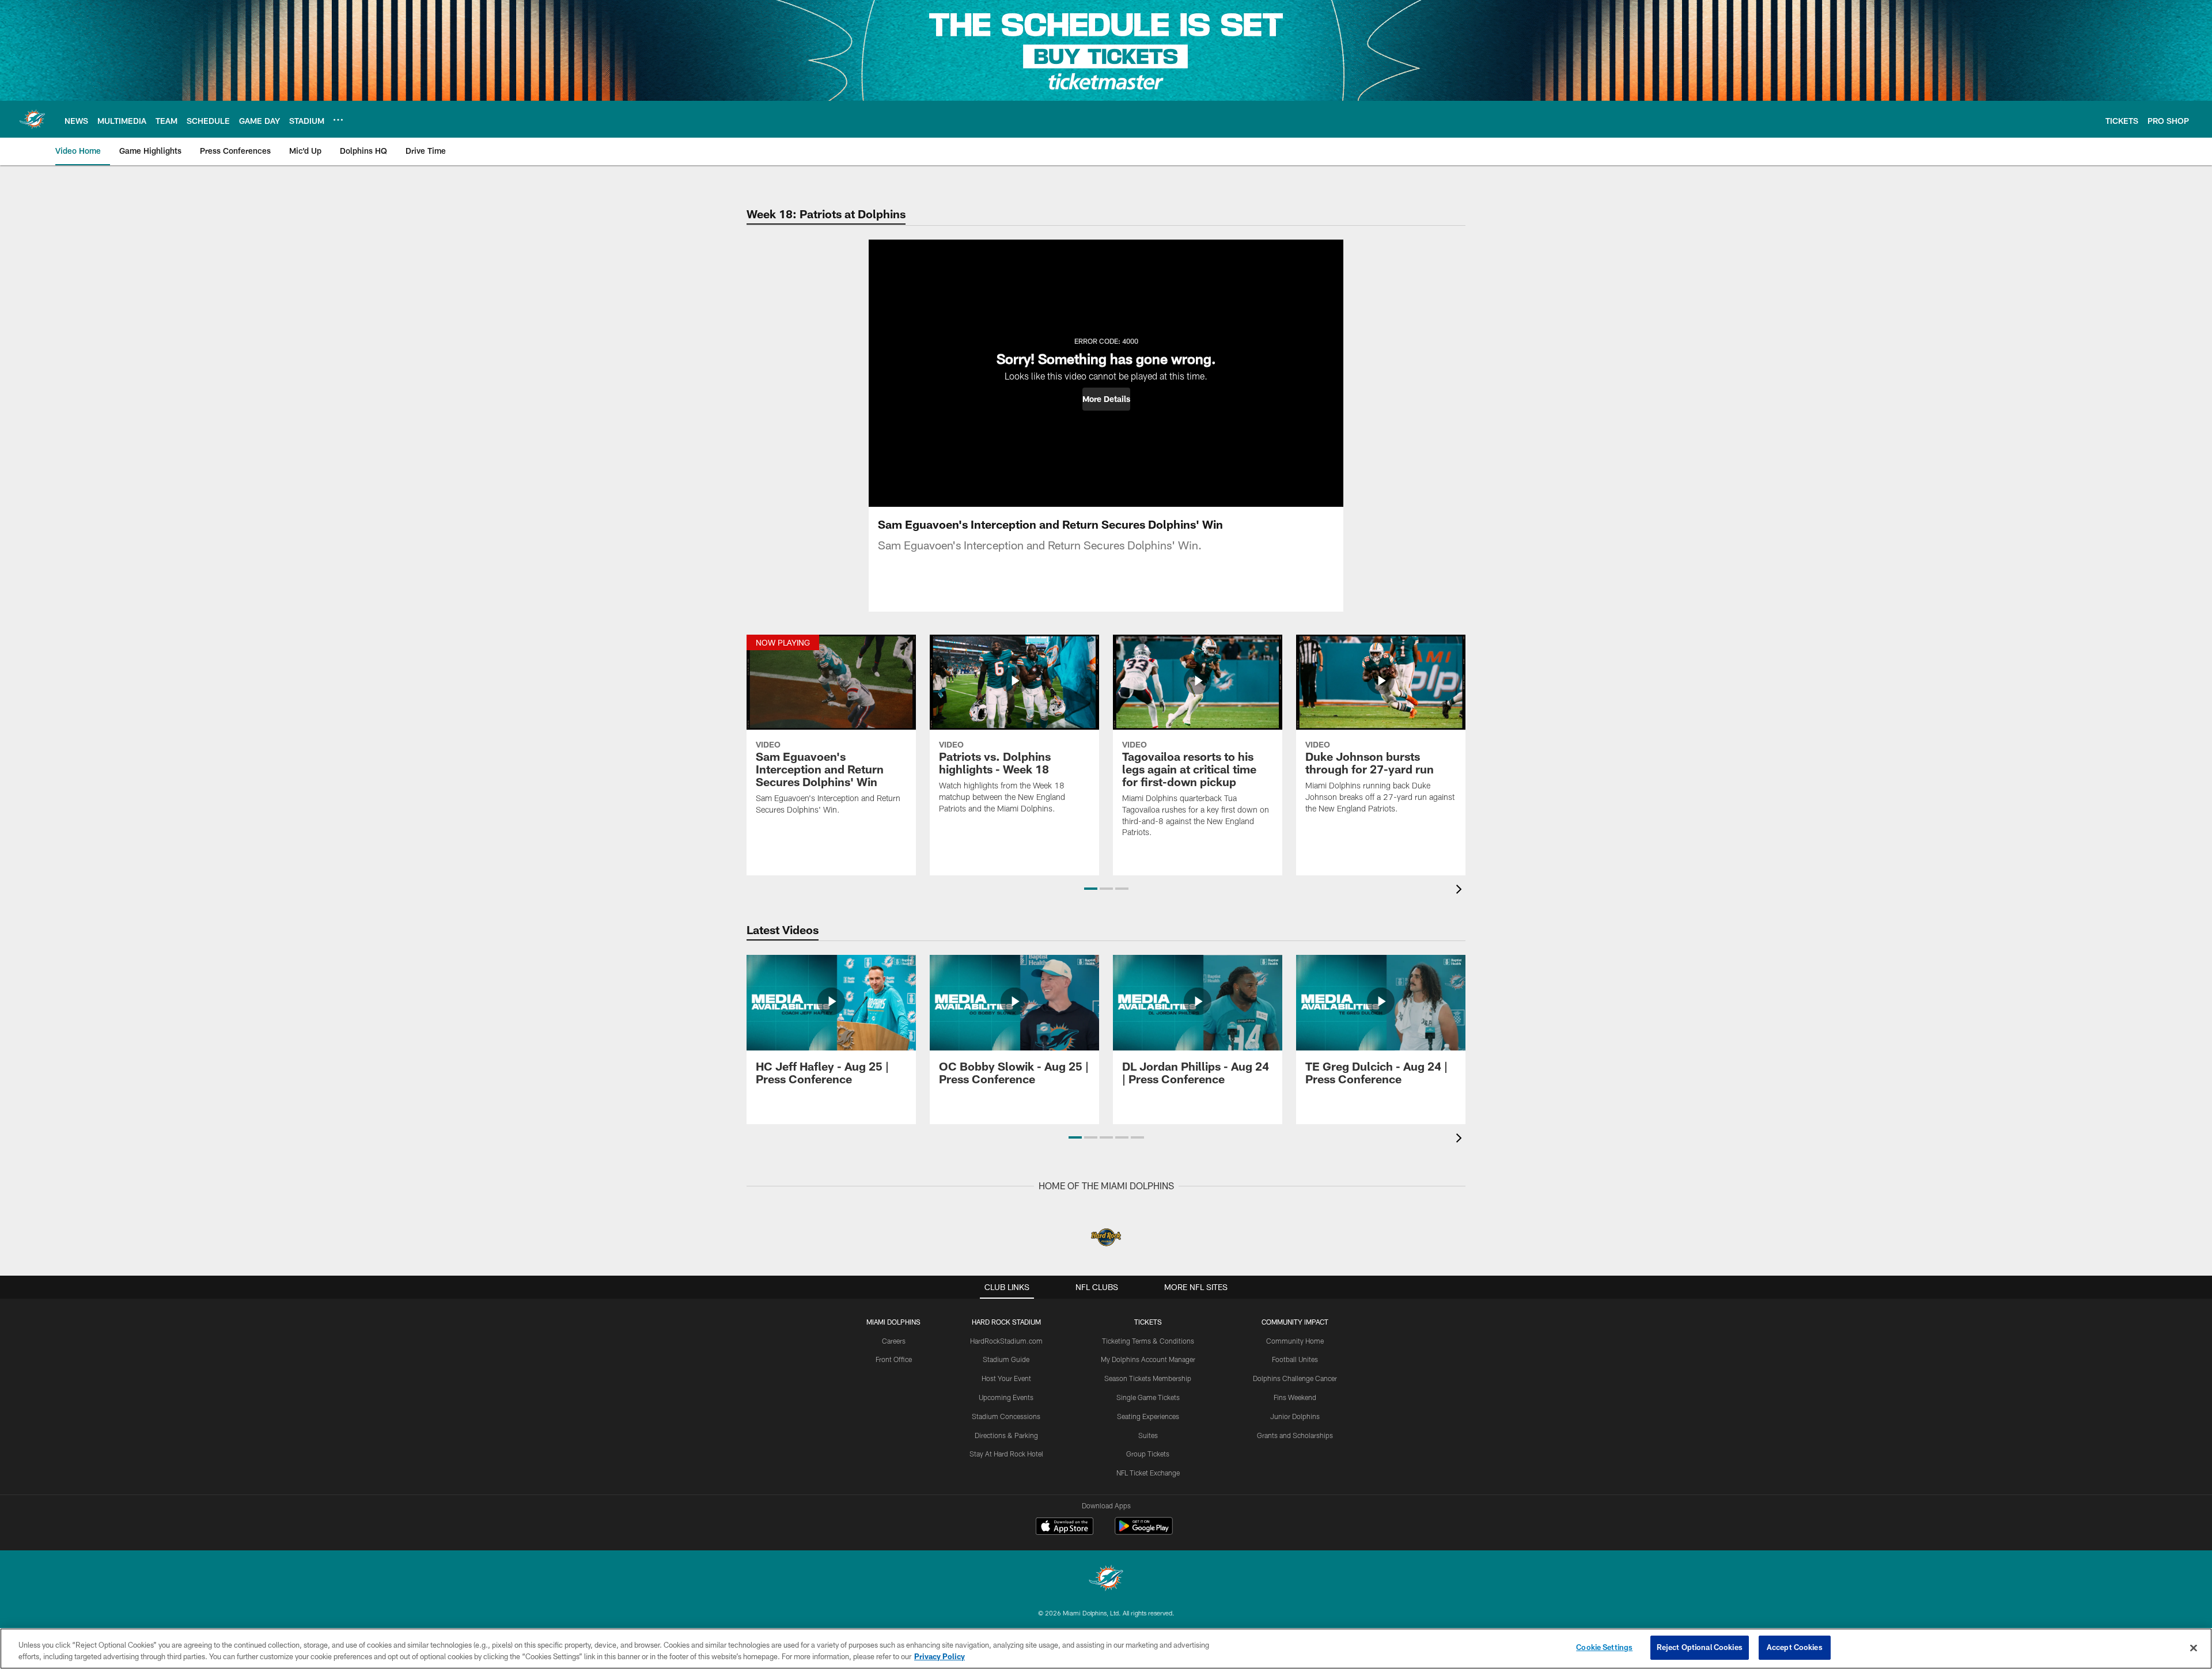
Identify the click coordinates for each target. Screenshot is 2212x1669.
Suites (1148, 1435)
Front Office (894, 1359)
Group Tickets (1148, 1454)
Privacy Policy (940, 1656)
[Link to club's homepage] (32, 119)
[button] (1106, 399)
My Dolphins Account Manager (1148, 1359)
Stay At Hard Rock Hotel (1006, 1454)
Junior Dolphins (1295, 1416)
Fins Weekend (1295, 1397)
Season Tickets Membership (1148, 1378)
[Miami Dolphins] (1106, 1579)
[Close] (2194, 1648)
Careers (894, 1341)
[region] (1106, 1649)
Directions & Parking (1006, 1435)
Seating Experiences (1148, 1416)
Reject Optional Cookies (1700, 1647)
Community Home (1295, 1341)
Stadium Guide (1006, 1359)
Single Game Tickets (1148, 1397)
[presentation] (1461, 891)
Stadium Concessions (1006, 1416)
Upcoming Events (1006, 1397)
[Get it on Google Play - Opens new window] (1144, 1532)
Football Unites (1295, 1359)
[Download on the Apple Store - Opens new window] (1065, 1527)
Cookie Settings (1604, 1647)
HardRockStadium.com (1006, 1341)
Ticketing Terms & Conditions (1148, 1341)
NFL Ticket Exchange (1148, 1473)
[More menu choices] (338, 120)
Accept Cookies (1795, 1647)
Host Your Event (1006, 1378)
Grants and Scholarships (1295, 1435)
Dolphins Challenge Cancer (1295, 1378)
